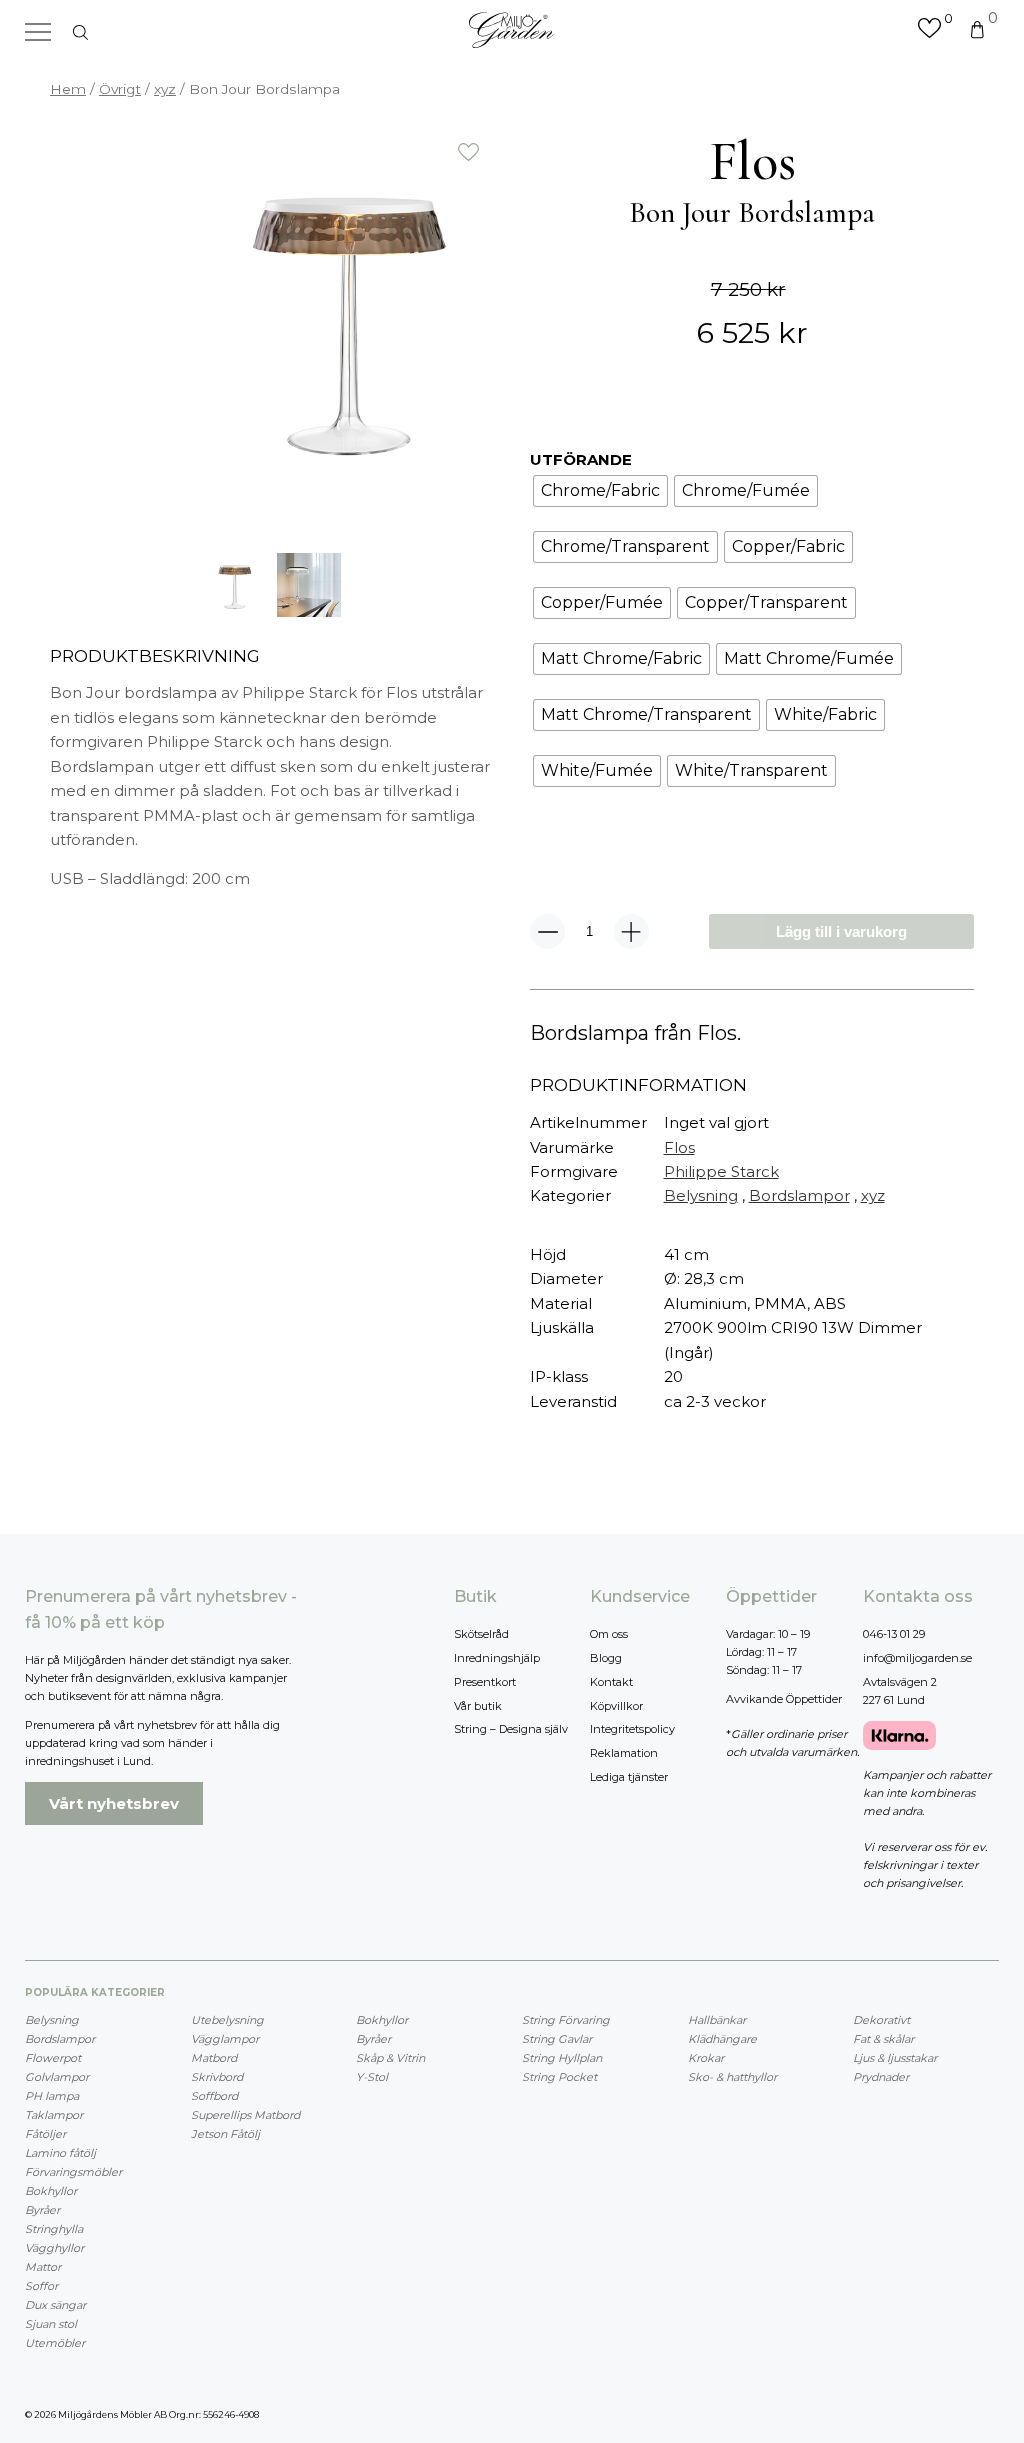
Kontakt (611, 1682)
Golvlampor (57, 2077)
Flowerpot (53, 2058)
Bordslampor (799, 1195)
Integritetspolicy (632, 1729)
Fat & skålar (883, 2039)
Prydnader (881, 2077)
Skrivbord (217, 2077)
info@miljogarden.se (917, 1658)
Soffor (41, 2286)
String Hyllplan (562, 2058)
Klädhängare (722, 2039)
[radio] (600, 491)
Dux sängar (55, 2305)
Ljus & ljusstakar (895, 2058)
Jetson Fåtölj (225, 2134)
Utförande (581, 459)
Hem (68, 89)
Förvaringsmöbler (73, 2172)
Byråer (42, 2210)
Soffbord (214, 2096)
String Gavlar (557, 2039)
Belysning (701, 1195)
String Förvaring (566, 2020)
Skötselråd (481, 1634)
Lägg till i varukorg (841, 931)
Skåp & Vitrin (390, 2058)
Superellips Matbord (245, 2115)
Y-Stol (372, 2077)
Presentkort (485, 1682)
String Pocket (559, 2077)
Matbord (214, 2058)
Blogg (606, 1658)
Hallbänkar (717, 2020)
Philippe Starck (721, 1171)
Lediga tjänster (629, 1777)
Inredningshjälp (497, 1658)
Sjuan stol (51, 2324)
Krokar (706, 2058)
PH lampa (52, 2096)
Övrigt (120, 89)
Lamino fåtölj (60, 2153)
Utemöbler (55, 2343)
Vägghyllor (54, 2248)
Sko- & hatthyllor (732, 2077)
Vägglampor (225, 2039)
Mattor (43, 2267)
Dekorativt (881, 2020)
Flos (679, 1147)
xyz (165, 89)
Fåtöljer (45, 2134)
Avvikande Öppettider (784, 1699)
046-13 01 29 (894, 1634)
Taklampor (54, 2115)
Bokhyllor (51, 2191)
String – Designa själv (511, 1729)
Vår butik (478, 1706)
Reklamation (624, 1753)
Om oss (609, 1634)
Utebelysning (227, 2020)
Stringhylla (54, 2229)
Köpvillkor (616, 1706)
